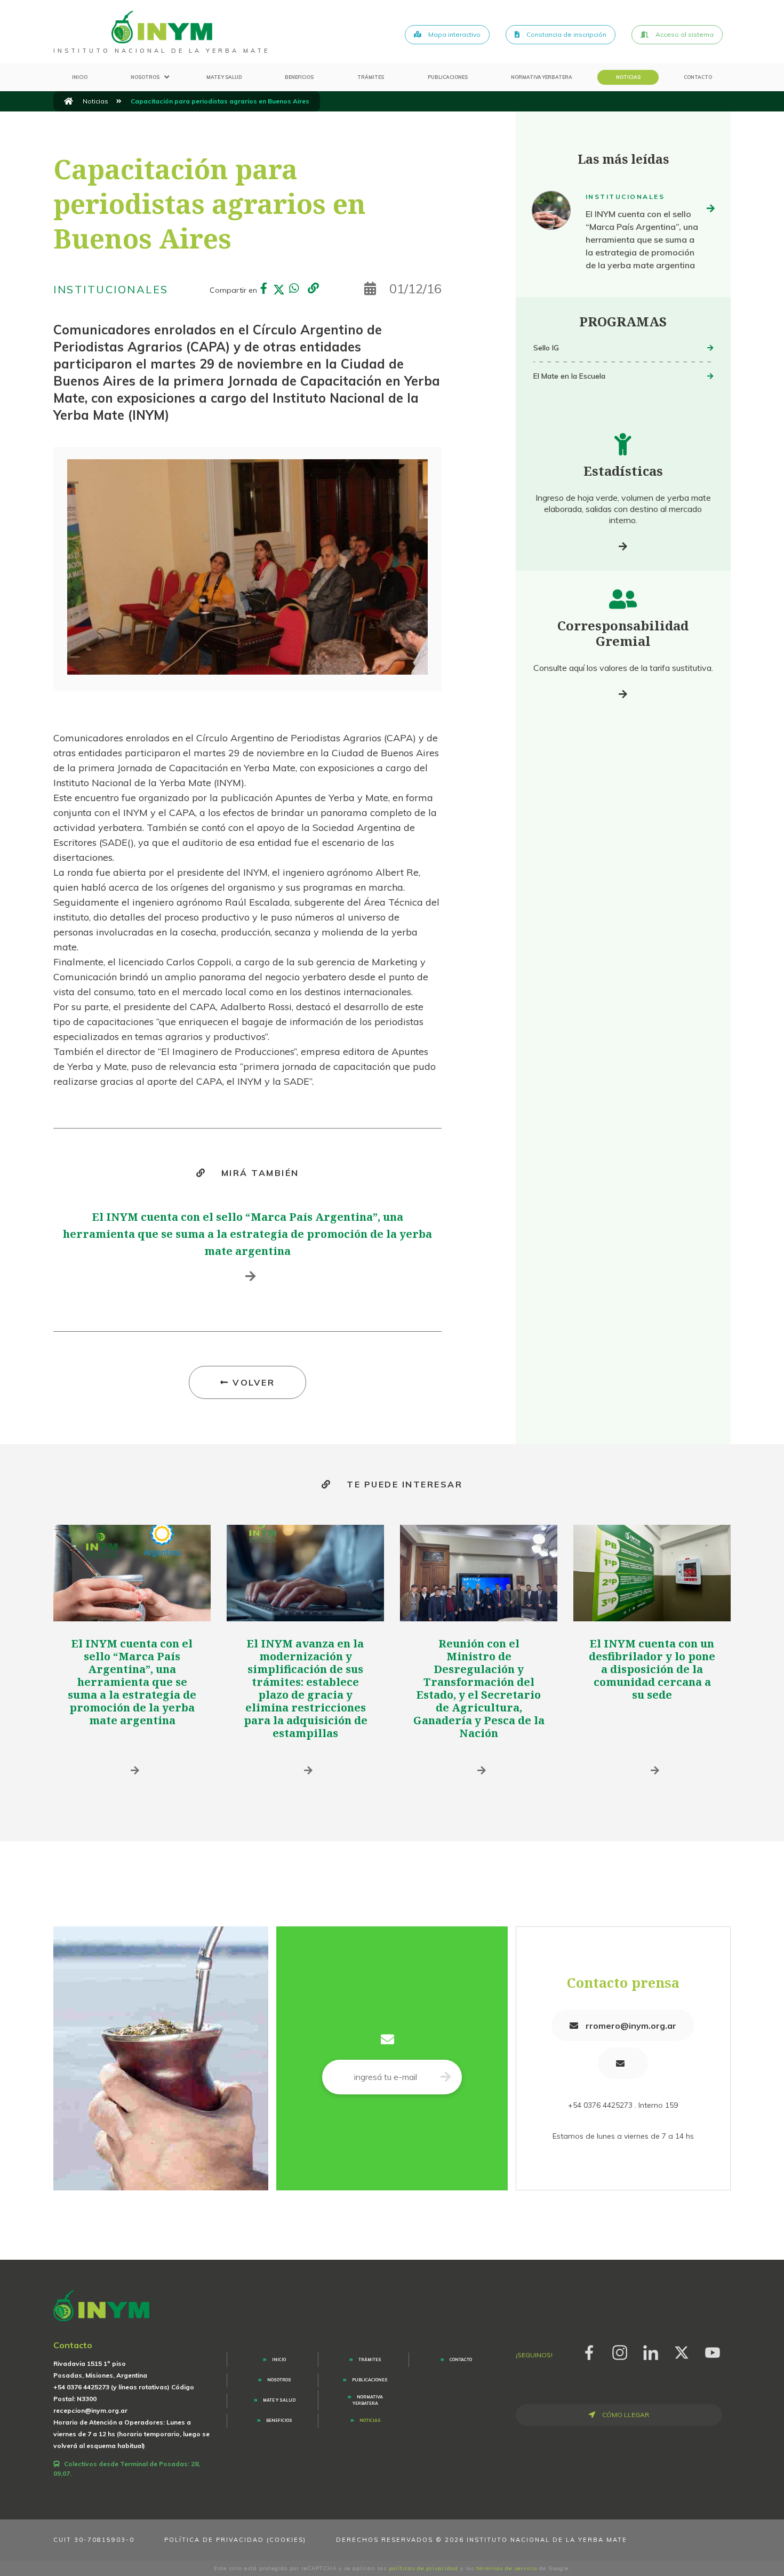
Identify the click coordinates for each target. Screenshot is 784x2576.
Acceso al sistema (684, 34)
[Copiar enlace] (313, 289)
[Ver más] (623, 546)
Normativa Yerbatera (542, 77)
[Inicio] (69, 101)
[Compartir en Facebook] (264, 290)
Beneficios (299, 77)
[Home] (162, 27)
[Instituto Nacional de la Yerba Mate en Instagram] (620, 2351)
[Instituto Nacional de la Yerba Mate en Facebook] (589, 2351)
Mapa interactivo (454, 34)
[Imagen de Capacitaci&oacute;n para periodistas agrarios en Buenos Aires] (247, 567)
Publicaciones (448, 77)
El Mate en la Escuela (569, 376)
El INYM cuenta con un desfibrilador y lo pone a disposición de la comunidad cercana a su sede (652, 1669)
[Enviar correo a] (623, 2063)
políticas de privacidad (423, 2568)
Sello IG (546, 348)
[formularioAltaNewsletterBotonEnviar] (446, 2077)
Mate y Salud (224, 77)
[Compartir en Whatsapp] (294, 290)
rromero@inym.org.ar (630, 2026)
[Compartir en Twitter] (279, 290)
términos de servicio (507, 2568)
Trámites (371, 77)
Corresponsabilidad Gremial (623, 633)
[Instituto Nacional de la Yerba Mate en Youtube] (713, 2351)
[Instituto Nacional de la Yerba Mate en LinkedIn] (651, 2351)
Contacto (698, 77)
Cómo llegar (625, 2415)
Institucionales (111, 289)
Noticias (628, 77)
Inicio (80, 77)
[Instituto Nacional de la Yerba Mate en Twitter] (682, 2351)
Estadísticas (623, 471)
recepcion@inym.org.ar (90, 2410)
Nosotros (145, 77)
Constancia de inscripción (566, 34)
